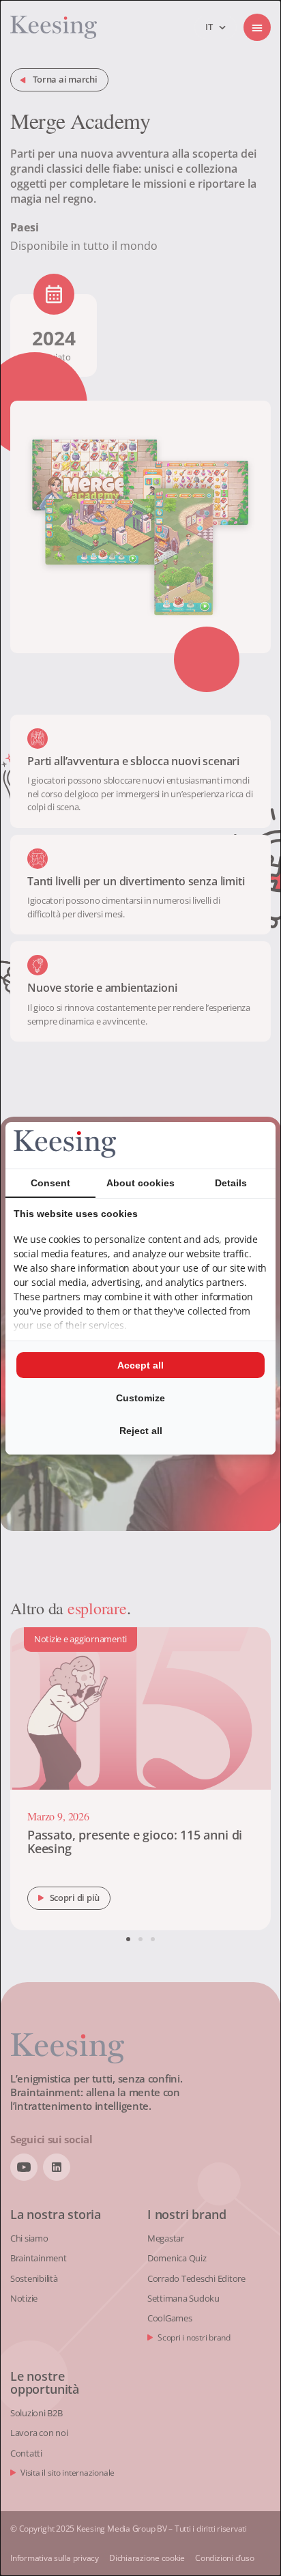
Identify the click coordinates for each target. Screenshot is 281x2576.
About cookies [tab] (140, 1183)
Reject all (141, 1431)
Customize (140, 1398)
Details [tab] (231, 1183)
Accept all (140, 1365)
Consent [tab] (50, 1183)
